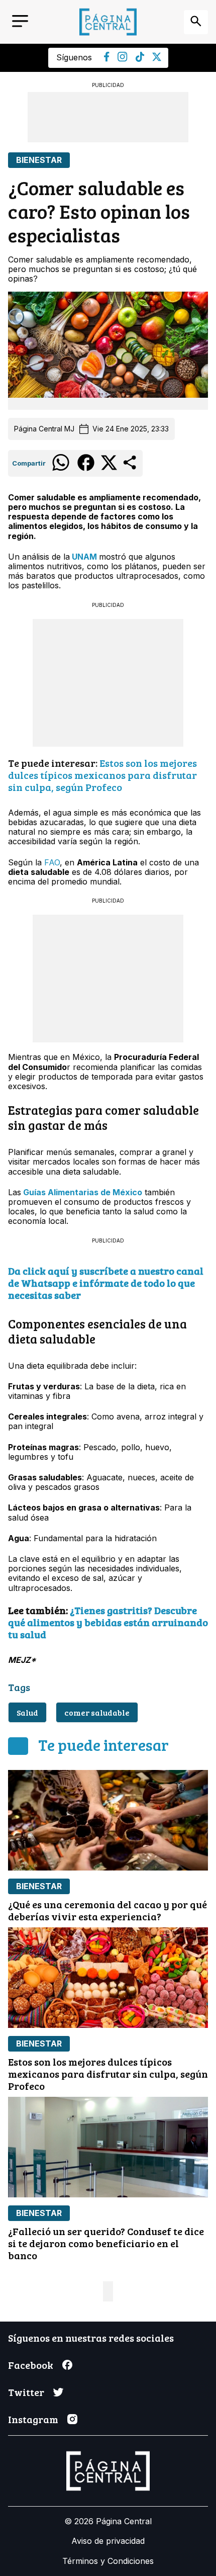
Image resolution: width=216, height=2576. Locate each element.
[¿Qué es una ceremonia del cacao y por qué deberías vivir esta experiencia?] (108, 1820)
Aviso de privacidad (108, 2541)
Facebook (31, 2365)
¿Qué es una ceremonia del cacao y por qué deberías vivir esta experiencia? (107, 1910)
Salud (27, 1712)
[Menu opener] (20, 22)
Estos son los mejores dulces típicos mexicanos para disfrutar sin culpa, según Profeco (102, 775)
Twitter (26, 2392)
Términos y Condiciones (108, 2561)
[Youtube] (123, 59)
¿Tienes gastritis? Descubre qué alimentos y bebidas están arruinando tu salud (108, 1622)
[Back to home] (108, 22)
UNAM (85, 557)
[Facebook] (107, 59)
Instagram (33, 2419)
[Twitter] (157, 58)
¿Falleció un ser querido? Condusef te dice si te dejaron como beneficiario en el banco (106, 2243)
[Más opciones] (130, 469)
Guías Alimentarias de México (82, 1192)
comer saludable (97, 1712)
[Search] (196, 22)
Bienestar (39, 160)
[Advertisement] (108, 117)
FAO (51, 862)
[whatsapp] (61, 470)
